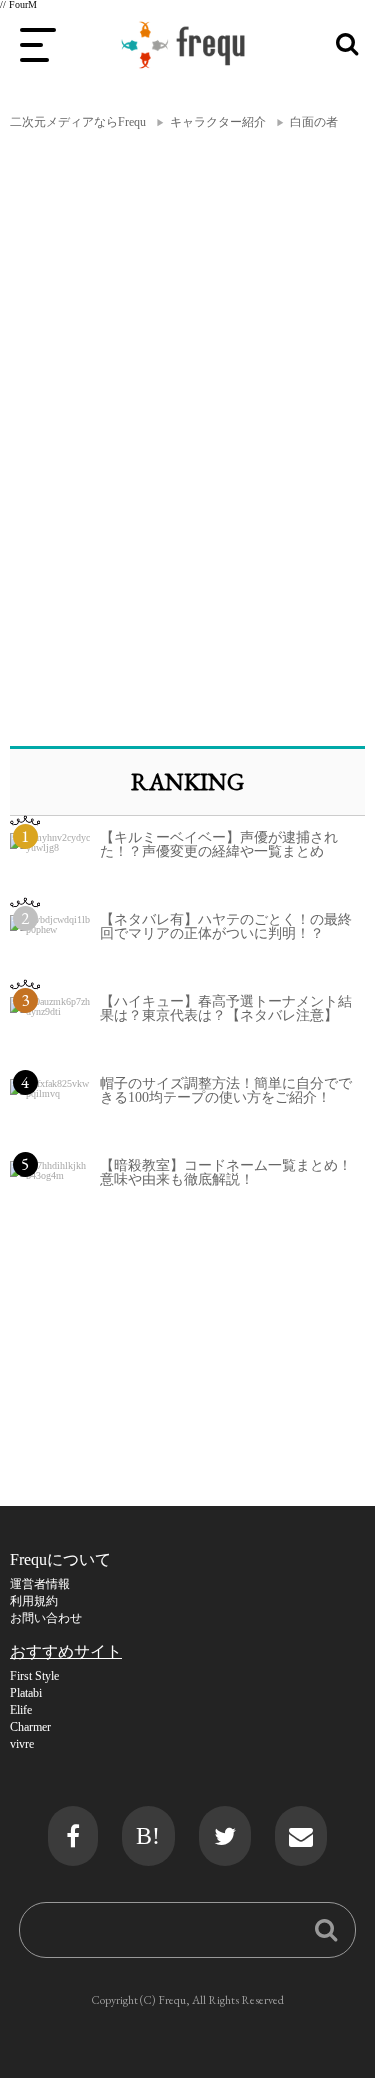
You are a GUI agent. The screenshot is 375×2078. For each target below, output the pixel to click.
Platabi (26, 1693)
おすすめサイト (66, 1651)
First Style (34, 1676)
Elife (21, 1710)
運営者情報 (40, 1584)
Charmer (30, 1727)
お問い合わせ (46, 1618)
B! (148, 1836)
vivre (22, 1744)
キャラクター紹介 (218, 122)
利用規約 (34, 1601)
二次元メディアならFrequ (78, 122)
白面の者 (314, 122)
